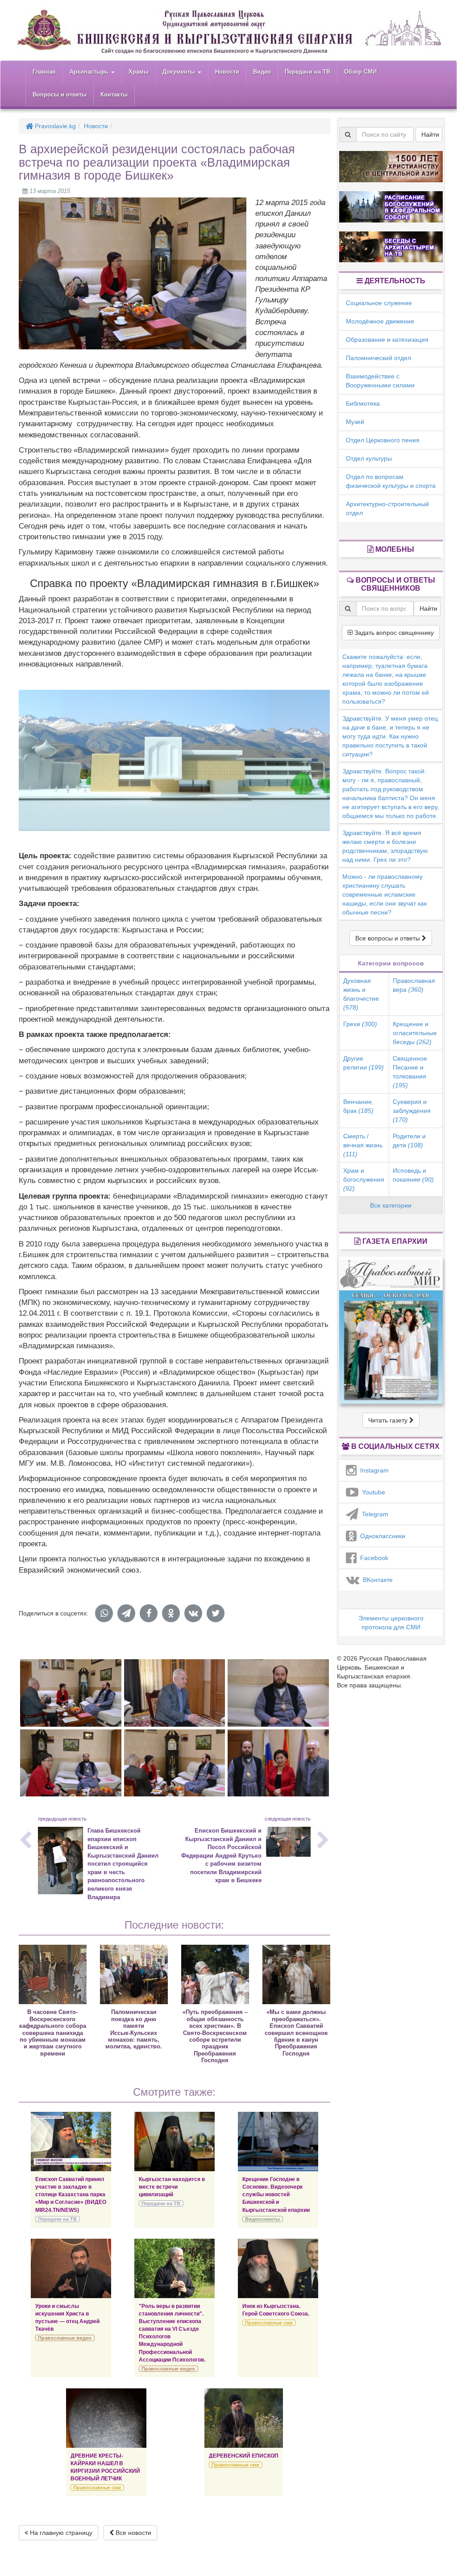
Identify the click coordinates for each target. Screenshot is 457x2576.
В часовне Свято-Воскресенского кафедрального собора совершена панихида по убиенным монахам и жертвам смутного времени (53, 2033)
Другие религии (364, 1063)
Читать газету (389, 1420)
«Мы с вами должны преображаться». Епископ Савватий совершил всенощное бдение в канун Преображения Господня (296, 2033)
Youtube (372, 1492)
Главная (44, 72)
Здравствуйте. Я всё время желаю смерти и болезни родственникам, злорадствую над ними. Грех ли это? (385, 846)
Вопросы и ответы (60, 94)
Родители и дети (409, 1141)
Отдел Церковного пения (383, 440)
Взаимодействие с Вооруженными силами (380, 381)
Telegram (373, 1514)
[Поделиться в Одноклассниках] (171, 1613)
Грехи (360, 1024)
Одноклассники (381, 1536)
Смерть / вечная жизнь (363, 1145)
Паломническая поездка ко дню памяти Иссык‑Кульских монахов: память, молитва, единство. (134, 2029)
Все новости (133, 2533)
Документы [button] (180, 72)
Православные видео (65, 2338)
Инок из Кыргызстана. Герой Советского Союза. (276, 2310)
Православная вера (414, 985)
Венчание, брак (358, 1106)
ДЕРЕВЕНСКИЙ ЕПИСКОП (244, 2456)
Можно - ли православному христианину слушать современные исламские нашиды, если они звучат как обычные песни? (384, 894)
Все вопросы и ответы (388, 938)
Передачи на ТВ (307, 72)
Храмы (139, 72)
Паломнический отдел (378, 358)
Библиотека (363, 403)
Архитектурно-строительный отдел (387, 508)
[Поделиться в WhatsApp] (104, 1613)
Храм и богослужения (364, 1179)
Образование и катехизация (387, 340)
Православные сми (269, 2323)
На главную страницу (60, 2533)
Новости (227, 72)
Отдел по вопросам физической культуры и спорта (391, 481)
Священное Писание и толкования (410, 1072)
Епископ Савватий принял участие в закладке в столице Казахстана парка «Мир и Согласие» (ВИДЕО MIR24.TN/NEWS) (71, 2195)
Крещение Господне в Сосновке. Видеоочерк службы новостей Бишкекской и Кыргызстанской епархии (276, 2195)
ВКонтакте (376, 1580)
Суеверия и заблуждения (412, 1111)
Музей (355, 422)
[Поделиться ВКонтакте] (193, 1613)
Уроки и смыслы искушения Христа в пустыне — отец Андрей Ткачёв (67, 2318)
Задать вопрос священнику (393, 633)
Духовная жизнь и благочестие (361, 994)
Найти (430, 134)
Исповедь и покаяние (413, 1175)
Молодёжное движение (380, 321)
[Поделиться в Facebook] (149, 1613)
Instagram (373, 1470)
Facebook (372, 1558)
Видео (262, 72)
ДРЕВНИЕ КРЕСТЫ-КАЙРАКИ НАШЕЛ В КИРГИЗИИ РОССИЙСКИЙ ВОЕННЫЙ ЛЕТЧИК (105, 2467)
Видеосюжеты (262, 2219)
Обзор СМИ (360, 72)
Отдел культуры (369, 458)
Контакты (114, 94)
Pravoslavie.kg (54, 126)
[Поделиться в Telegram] (126, 1613)
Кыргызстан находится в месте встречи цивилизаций (172, 2187)
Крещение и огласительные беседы (415, 1033)
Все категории (391, 1205)
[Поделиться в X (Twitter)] (216, 1613)
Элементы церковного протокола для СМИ (391, 1623)
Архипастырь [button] (90, 72)
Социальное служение (379, 303)
